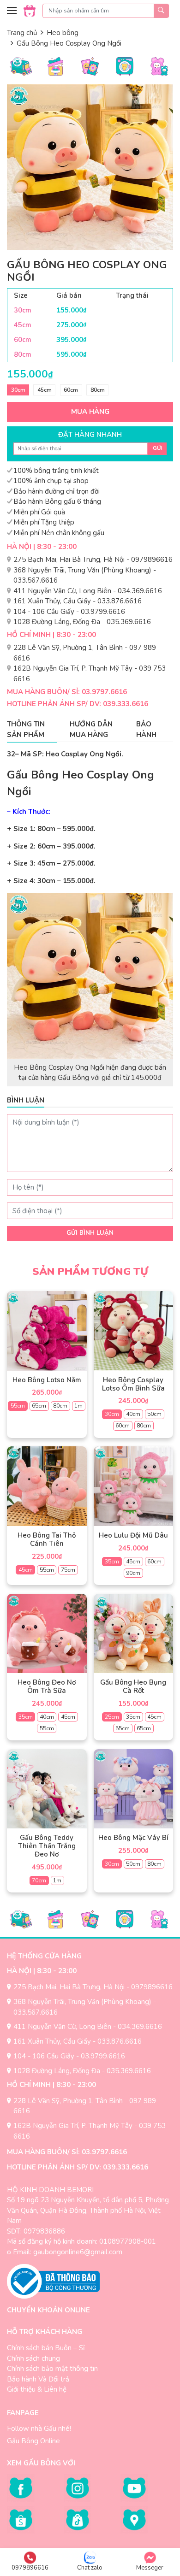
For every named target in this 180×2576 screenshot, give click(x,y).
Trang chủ (22, 33)
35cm (112, 1562)
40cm (133, 1414)
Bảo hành (146, 729)
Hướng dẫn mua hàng (91, 729)
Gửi (157, 448)
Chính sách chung (33, 2358)
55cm (18, 1406)
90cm (133, 1573)
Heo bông (63, 33)
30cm (18, 390)
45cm (45, 390)
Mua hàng (90, 412)
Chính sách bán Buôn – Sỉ (46, 2348)
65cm (39, 1406)
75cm (68, 1570)
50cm (154, 1414)
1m (78, 1406)
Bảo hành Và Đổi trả (38, 2379)
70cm (39, 1880)
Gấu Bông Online (33, 2441)
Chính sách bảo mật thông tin (52, 2369)
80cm (98, 390)
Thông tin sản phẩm (26, 729)
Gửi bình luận (90, 1233)
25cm (112, 1717)
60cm (71, 390)
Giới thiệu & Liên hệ (37, 2389)
